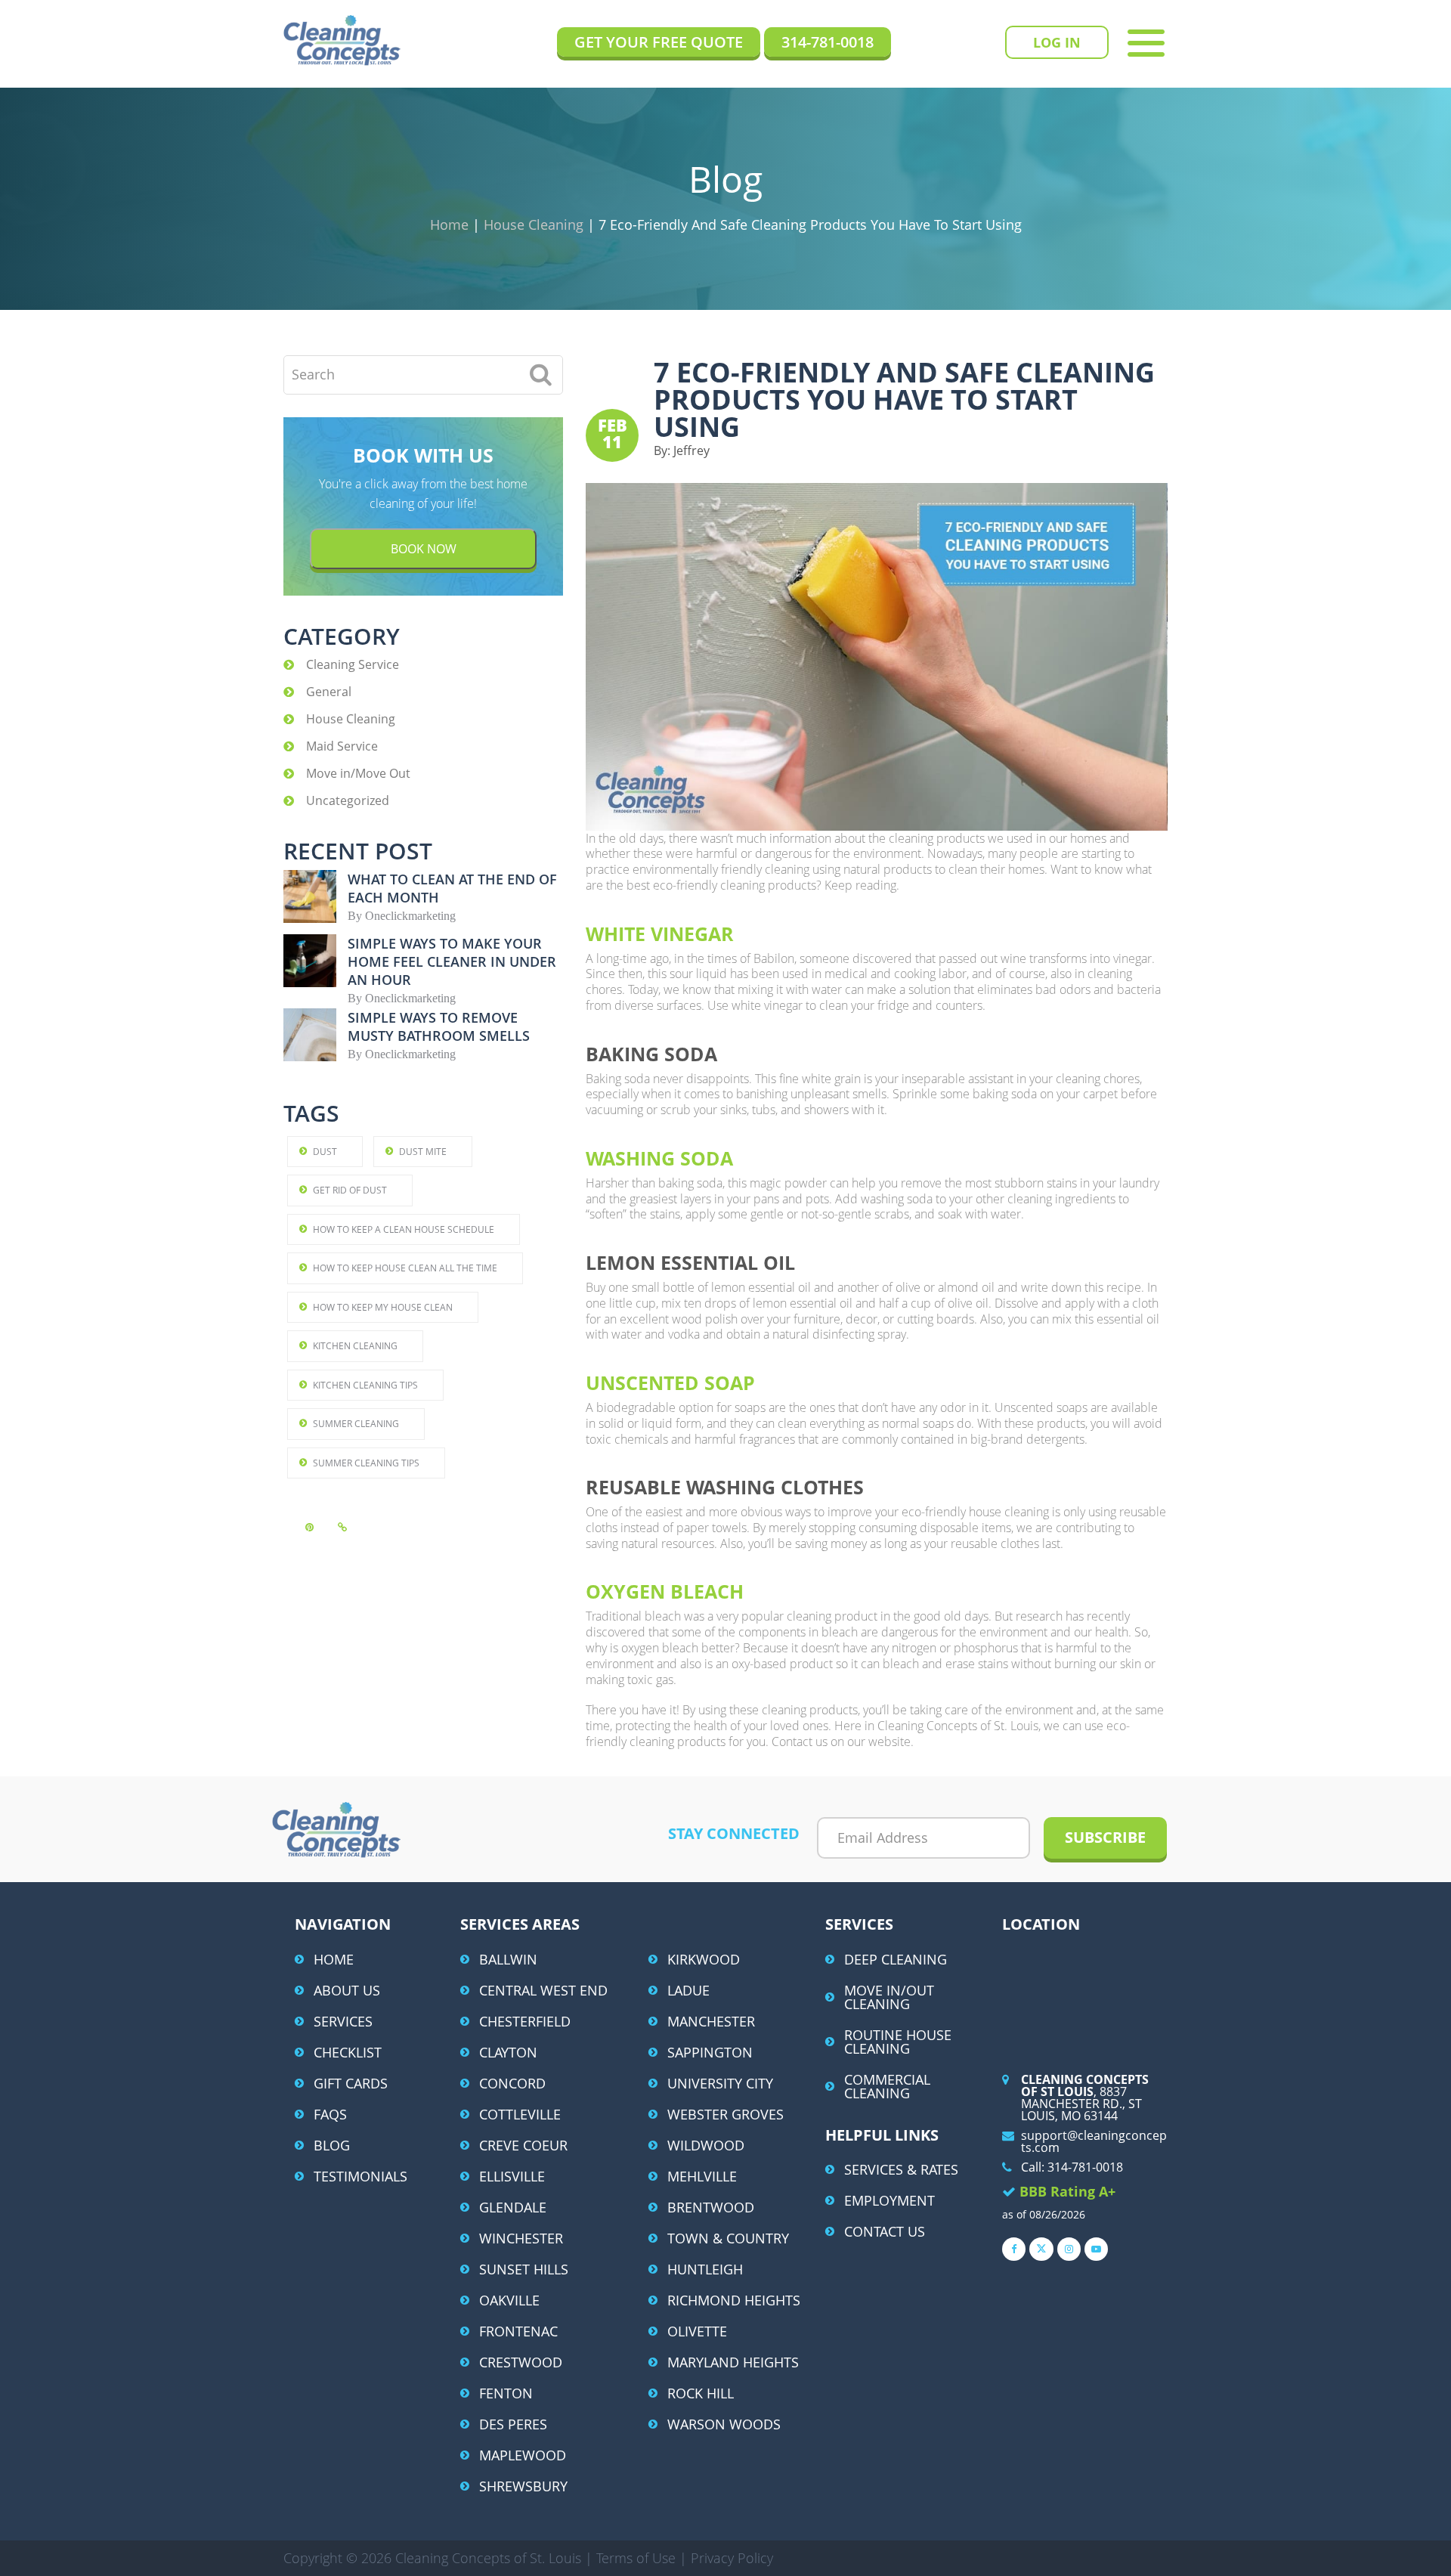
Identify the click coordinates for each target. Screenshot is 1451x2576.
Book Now (424, 549)
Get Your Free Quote (659, 42)
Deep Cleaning (896, 1959)
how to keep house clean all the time (405, 1268)
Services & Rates (901, 2169)
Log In (1057, 42)
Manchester (711, 2021)
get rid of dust (350, 1190)
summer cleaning (356, 1424)
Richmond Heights (734, 2300)
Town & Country (728, 2238)
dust (325, 1152)
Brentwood (711, 2207)
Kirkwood (704, 1959)
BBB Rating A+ (1067, 2191)
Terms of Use (638, 2558)
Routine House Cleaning (898, 2042)
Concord (512, 2083)
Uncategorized (348, 800)
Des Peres (513, 2424)
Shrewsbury (523, 2486)
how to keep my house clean (383, 1307)
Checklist (348, 2052)
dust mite (423, 1152)
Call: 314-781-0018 (1072, 2167)
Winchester (521, 2238)
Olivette (697, 2331)
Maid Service (342, 746)
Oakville (509, 2300)
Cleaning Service (353, 664)
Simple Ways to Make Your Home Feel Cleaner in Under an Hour (452, 961)
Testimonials (360, 2176)
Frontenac (518, 2331)
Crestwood (521, 2362)
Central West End (543, 1990)
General (329, 692)
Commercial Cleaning (887, 2086)
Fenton (506, 2393)
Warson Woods (724, 2424)
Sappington (710, 2052)
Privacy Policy (732, 2558)
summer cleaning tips (366, 1463)
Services (343, 2021)
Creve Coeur (523, 2145)
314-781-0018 (828, 42)
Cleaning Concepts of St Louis (342, 40)
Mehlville (702, 2176)
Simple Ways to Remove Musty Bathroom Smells (439, 1026)
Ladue (688, 1990)
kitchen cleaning (355, 1346)
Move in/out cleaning (889, 1997)
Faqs (330, 2114)
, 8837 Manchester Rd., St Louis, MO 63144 (1085, 2098)
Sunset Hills (524, 2269)
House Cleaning (351, 719)
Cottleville (520, 2114)
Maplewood (523, 2455)
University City (720, 2083)
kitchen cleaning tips (365, 1385)
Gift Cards (351, 2083)
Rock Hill (701, 2393)
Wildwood (706, 2145)
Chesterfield (525, 2021)
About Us (347, 1990)
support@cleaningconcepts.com (1094, 2141)
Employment (889, 2200)
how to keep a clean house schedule (404, 1229)
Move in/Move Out (358, 773)
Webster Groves (725, 2114)
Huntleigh (705, 2269)
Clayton (508, 2052)
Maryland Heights (733, 2362)
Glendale (513, 2207)
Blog (332, 2145)
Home (334, 1959)
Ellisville (512, 2176)
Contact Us (885, 2231)
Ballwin (508, 1959)
